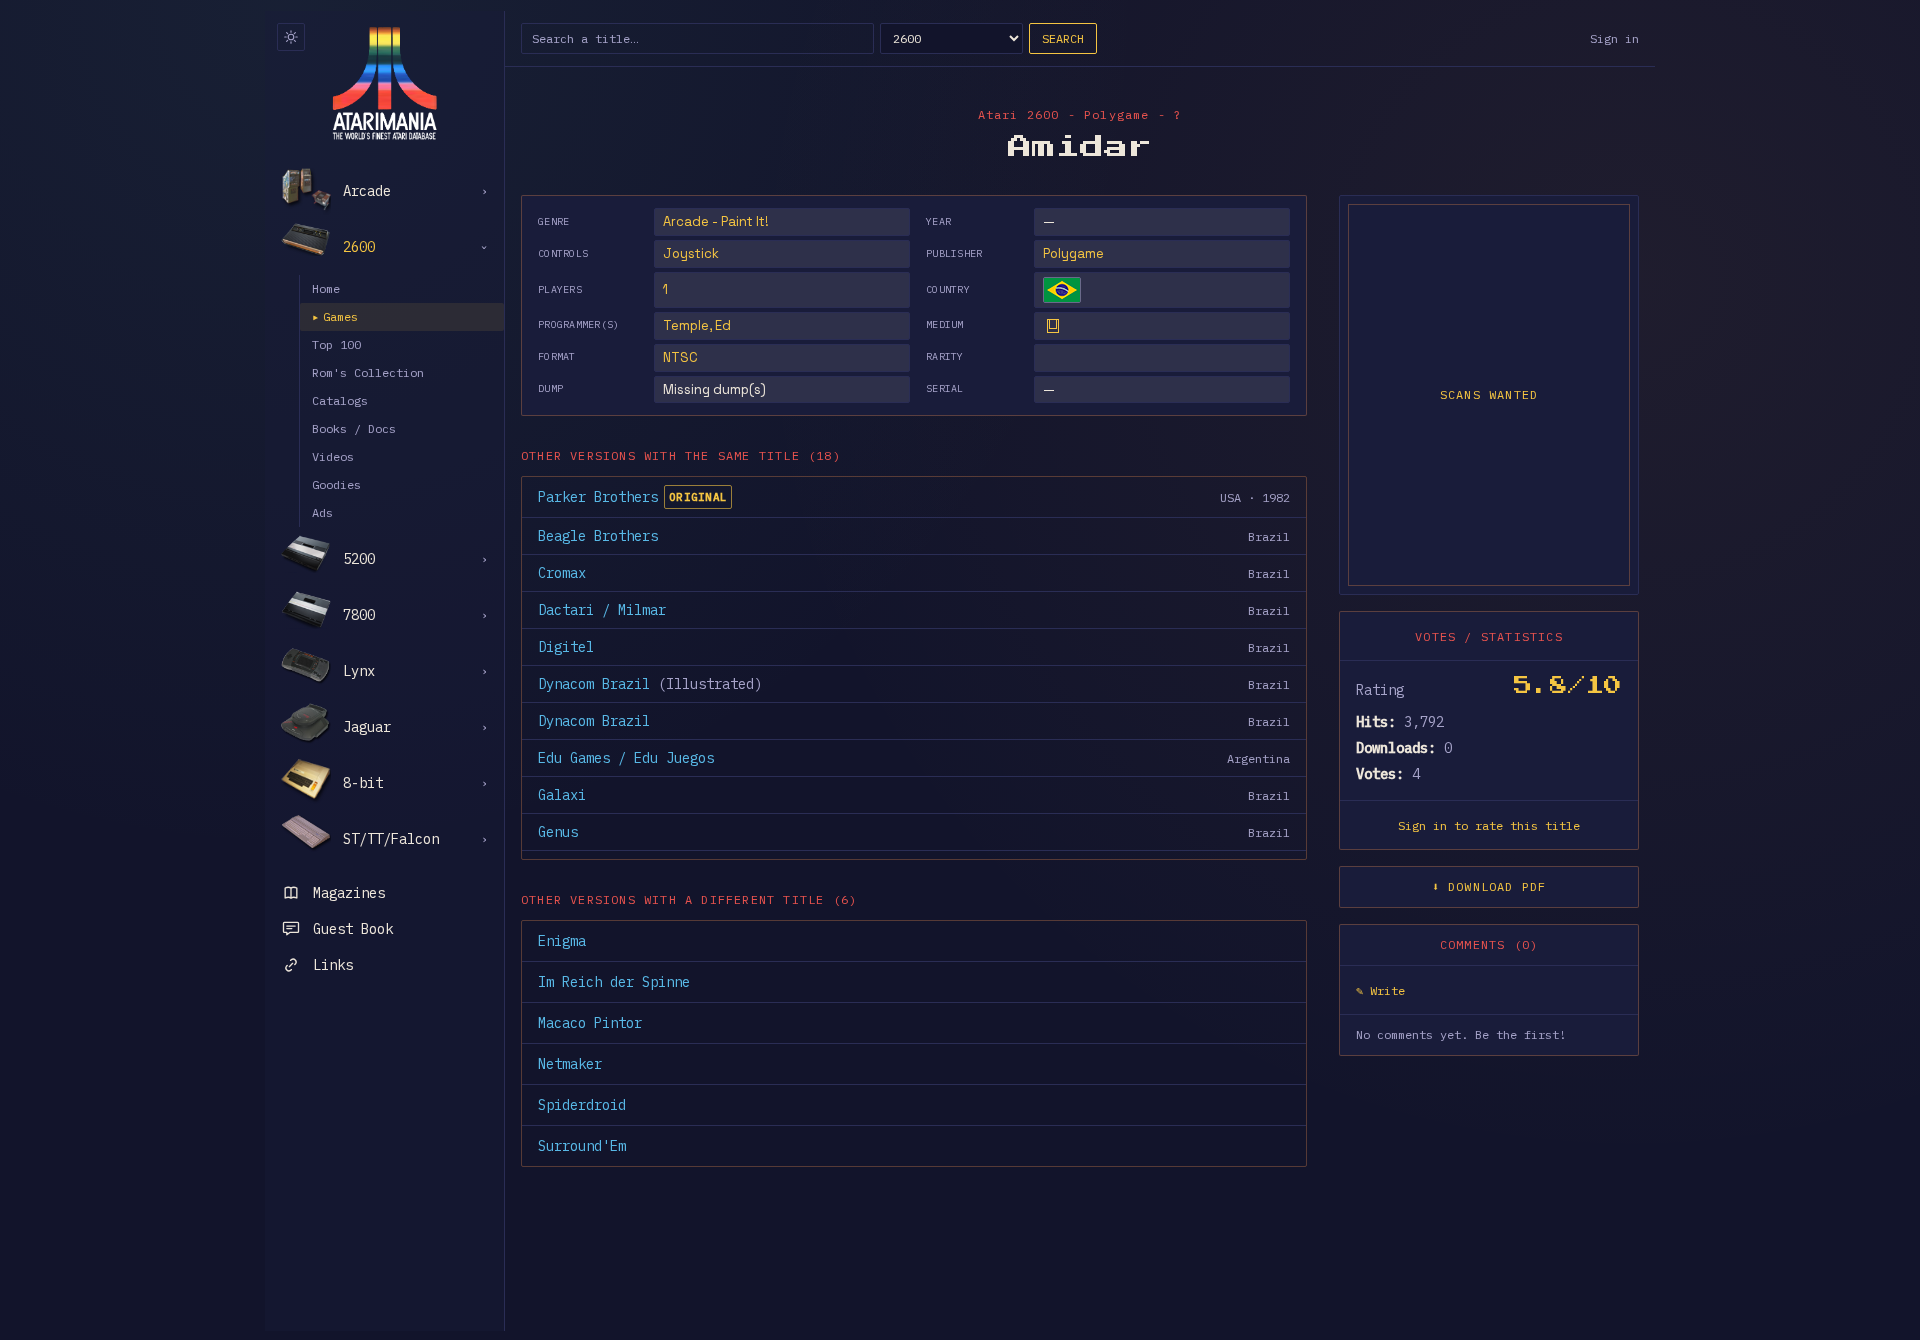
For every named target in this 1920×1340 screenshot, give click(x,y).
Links (333, 965)
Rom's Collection (368, 372)
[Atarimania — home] (384, 83)
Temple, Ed (697, 325)
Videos (333, 456)
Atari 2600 (1019, 114)
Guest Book (353, 929)
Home (326, 288)
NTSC (680, 357)
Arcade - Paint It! (716, 221)
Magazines (349, 893)
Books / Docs (354, 428)
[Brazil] (1062, 290)
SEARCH (1063, 38)
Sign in (1614, 38)
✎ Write (1380, 990)
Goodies (336, 484)
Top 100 (336, 344)
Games (335, 316)
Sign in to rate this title (1489, 825)
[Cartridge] (1053, 326)
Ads (322, 512)
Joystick (691, 253)
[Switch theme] (291, 37)
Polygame (1073, 253)
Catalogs (340, 400)
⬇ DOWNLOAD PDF (1489, 886)
